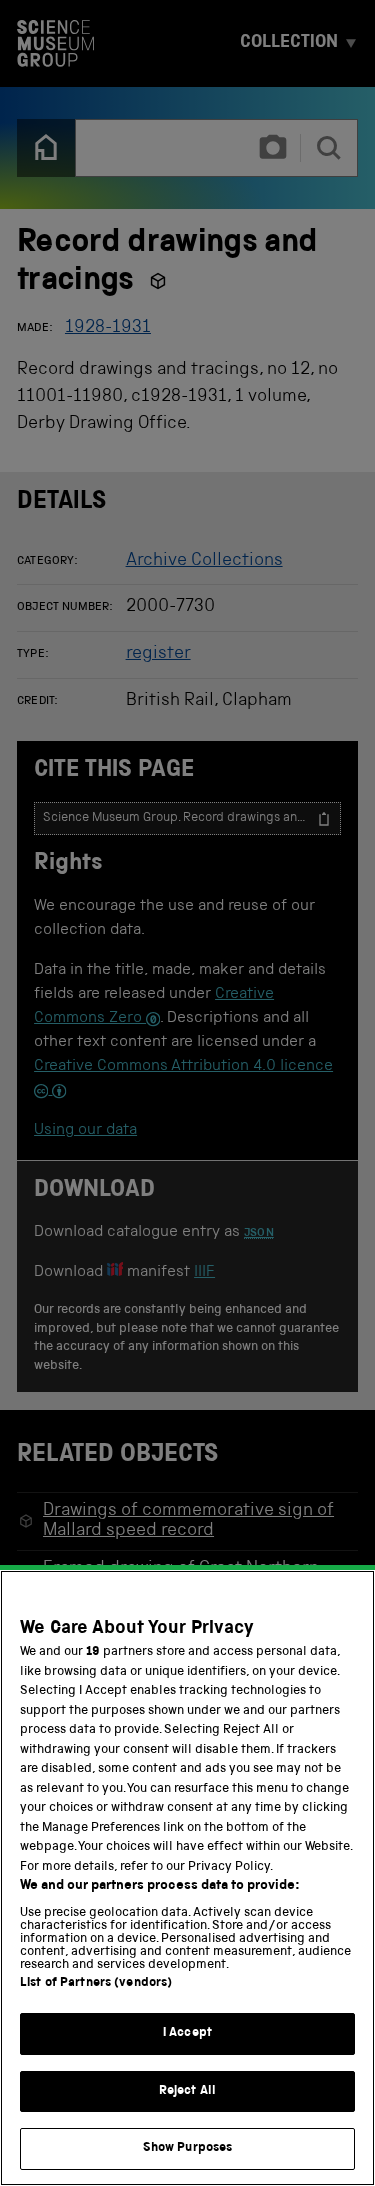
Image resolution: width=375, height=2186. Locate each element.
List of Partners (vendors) (96, 1983)
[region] (187, 1878)
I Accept (187, 2033)
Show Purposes (188, 2148)
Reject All (187, 2091)
